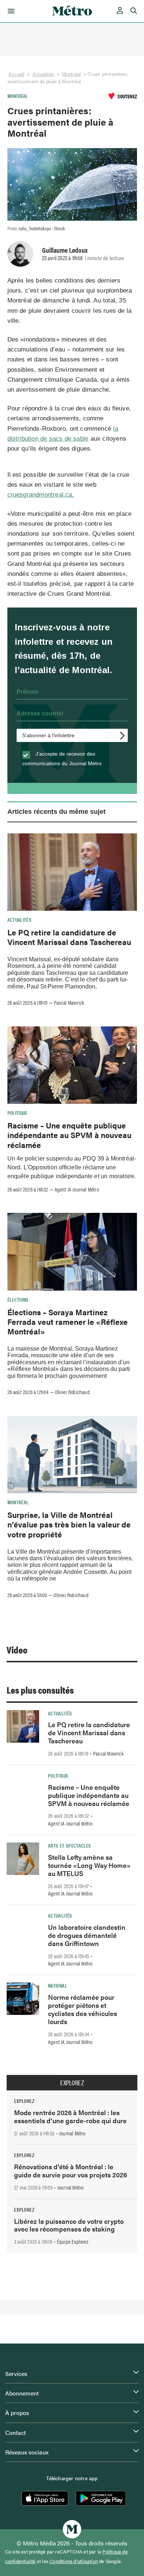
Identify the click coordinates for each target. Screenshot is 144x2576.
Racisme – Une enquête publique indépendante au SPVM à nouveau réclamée (69, 1135)
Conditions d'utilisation (74, 2561)
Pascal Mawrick (69, 1002)
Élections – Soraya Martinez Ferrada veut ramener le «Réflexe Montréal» (68, 1322)
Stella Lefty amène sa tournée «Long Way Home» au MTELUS (89, 1865)
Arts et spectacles (69, 1845)
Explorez (72, 2083)
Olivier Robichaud (72, 1392)
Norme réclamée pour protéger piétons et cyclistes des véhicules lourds (83, 2009)
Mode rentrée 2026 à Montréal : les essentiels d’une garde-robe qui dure (70, 2116)
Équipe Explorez (73, 2241)
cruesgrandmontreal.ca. (41, 495)
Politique (18, 1113)
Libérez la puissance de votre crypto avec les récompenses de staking (69, 2225)
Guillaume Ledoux (65, 250)
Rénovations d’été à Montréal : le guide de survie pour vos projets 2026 (71, 2171)
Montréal (71, 74)
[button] (10, 11)
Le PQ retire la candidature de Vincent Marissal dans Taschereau (69, 937)
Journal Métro (72, 2133)
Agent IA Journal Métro (77, 1189)
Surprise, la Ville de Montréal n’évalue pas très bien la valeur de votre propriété (69, 1524)
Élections (18, 1299)
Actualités (43, 74)
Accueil (17, 74)
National (58, 1985)
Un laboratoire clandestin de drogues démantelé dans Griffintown (87, 1935)
